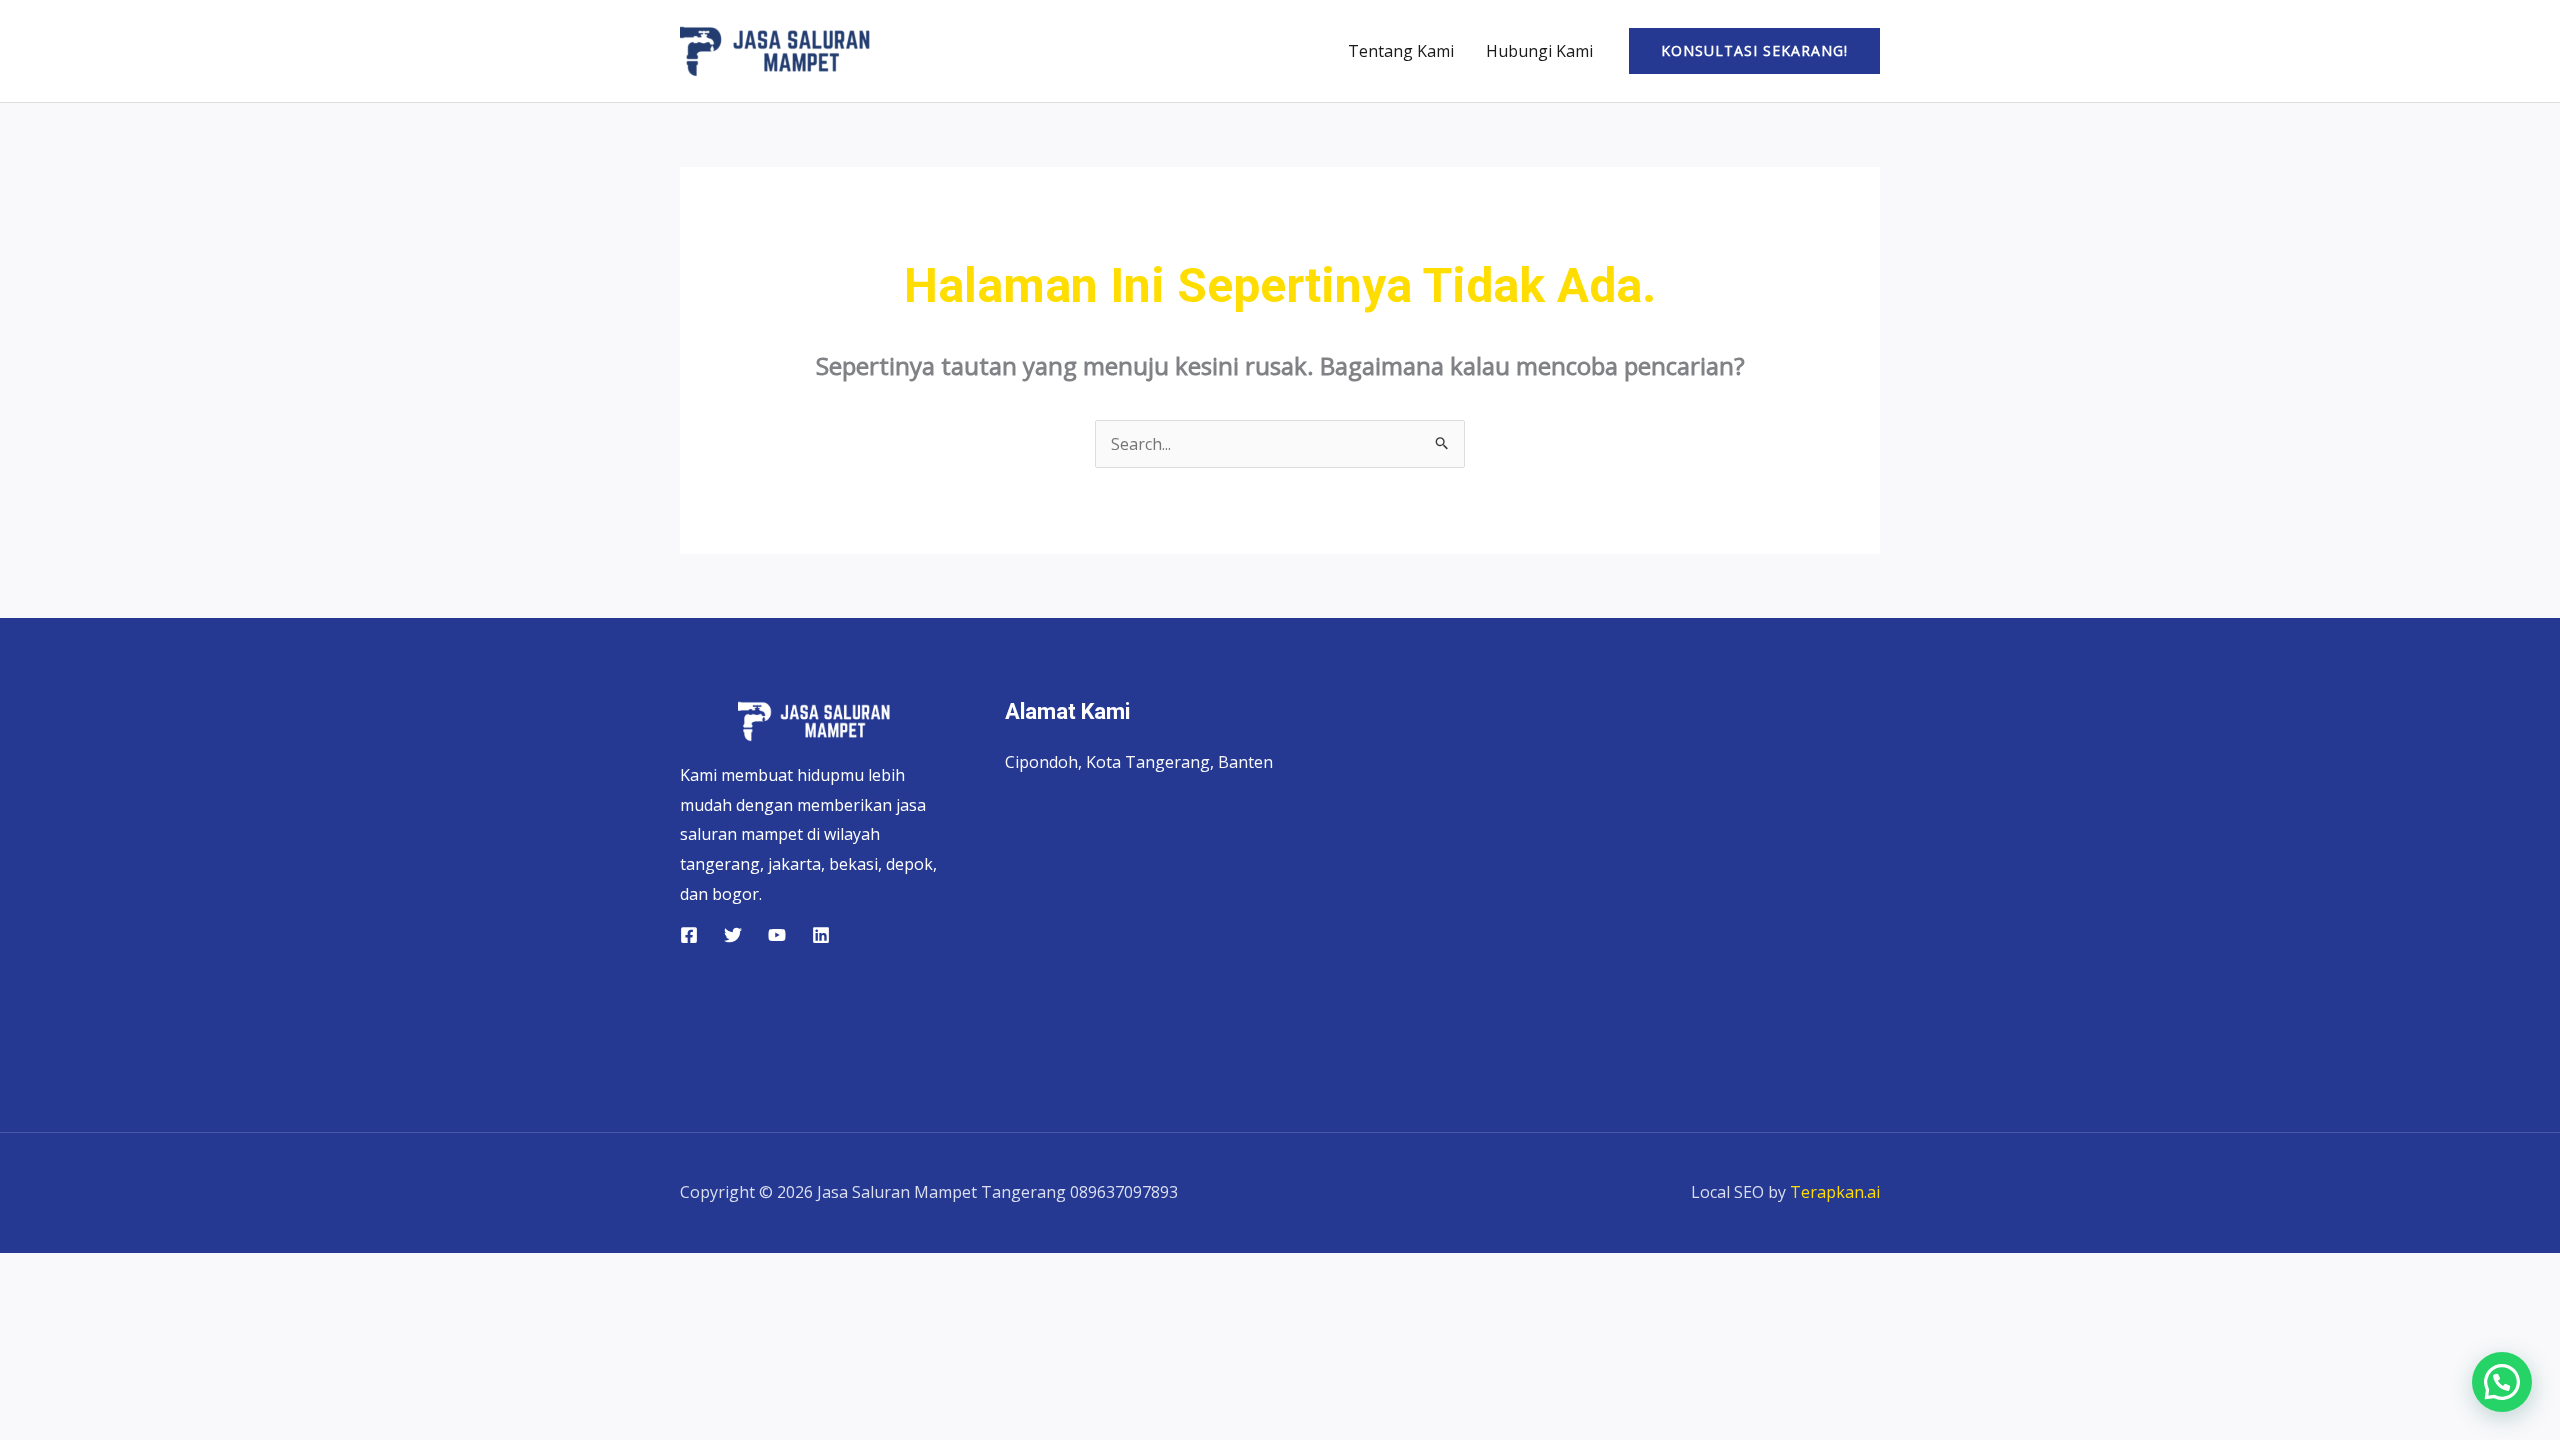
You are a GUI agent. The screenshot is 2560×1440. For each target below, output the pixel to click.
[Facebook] (689, 935)
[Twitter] (733, 935)
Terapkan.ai (1835, 1192)
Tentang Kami (1401, 51)
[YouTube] (777, 935)
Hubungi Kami (1539, 51)
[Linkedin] (821, 935)
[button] (1754, 51)
